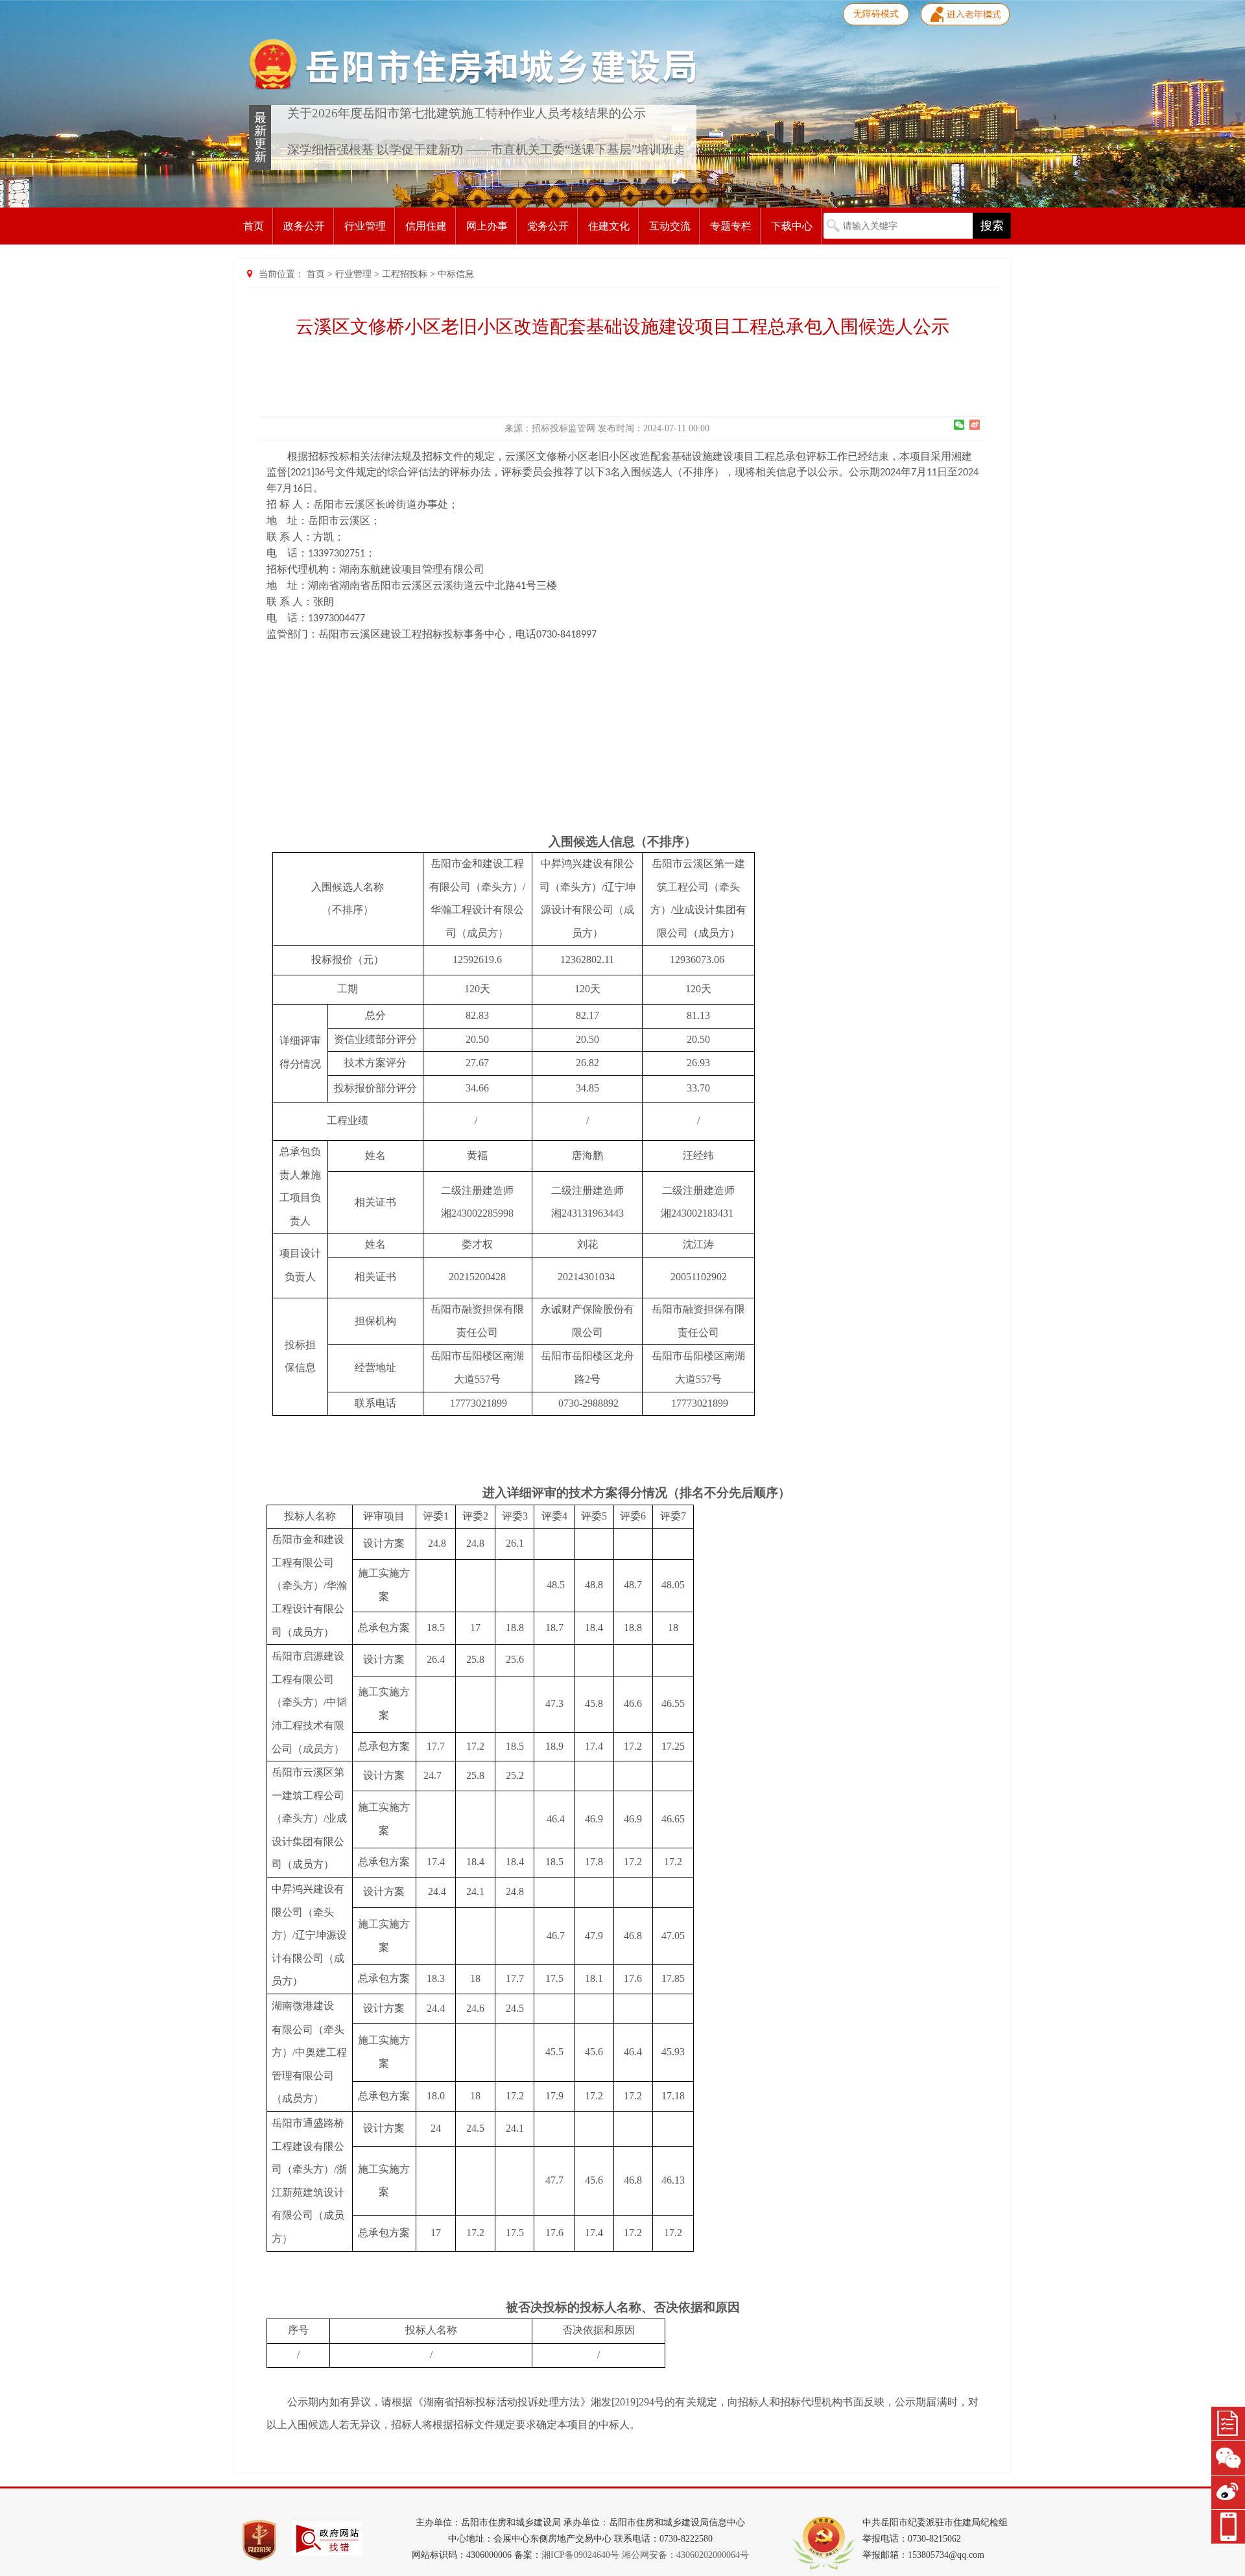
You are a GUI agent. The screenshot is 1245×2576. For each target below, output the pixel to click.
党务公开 (548, 226)
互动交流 (670, 226)
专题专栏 (731, 226)
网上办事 (487, 226)
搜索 (992, 226)
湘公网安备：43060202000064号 (685, 2555)
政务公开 (304, 226)
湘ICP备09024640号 (580, 2555)
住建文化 (609, 226)
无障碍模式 (876, 14)
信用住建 (426, 226)
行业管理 (365, 226)
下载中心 (792, 226)
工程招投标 (405, 274)
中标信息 (456, 274)
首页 (254, 226)
